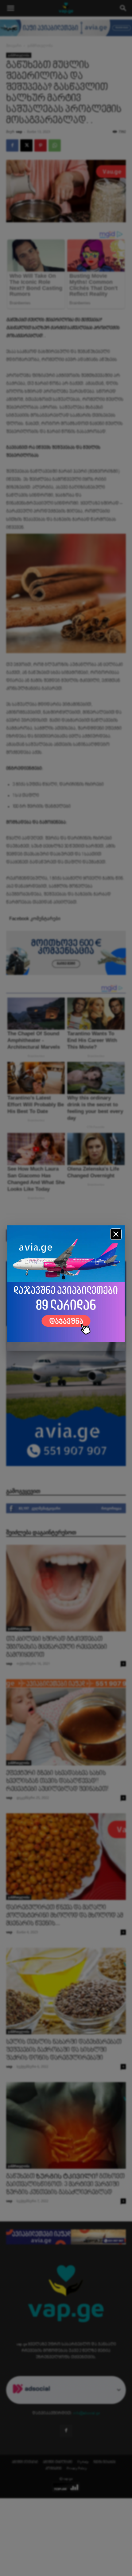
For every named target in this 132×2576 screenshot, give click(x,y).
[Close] (116, 1234)
